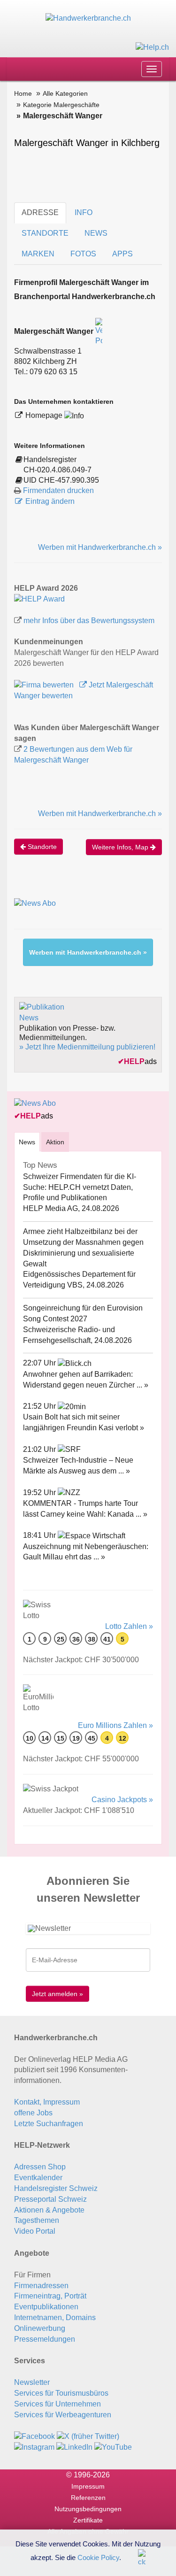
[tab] (27, 1142)
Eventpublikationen (46, 2307)
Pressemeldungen (45, 2339)
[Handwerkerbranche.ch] (88, 18)
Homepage (45, 415)
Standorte (41, 847)
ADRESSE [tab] (40, 212)
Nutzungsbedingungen (88, 2509)
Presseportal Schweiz (50, 2199)
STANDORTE (45, 233)
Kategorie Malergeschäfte (61, 105)
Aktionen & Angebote (49, 2210)
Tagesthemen (37, 2220)
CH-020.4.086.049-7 (57, 470)
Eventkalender (38, 2178)
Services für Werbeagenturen (63, 2415)
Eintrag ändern (50, 501)
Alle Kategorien (65, 93)
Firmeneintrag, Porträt (50, 2296)
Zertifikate (88, 2520)
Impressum (88, 2486)
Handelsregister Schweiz (56, 2188)
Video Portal (35, 2231)
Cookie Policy (98, 2557)
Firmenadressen (41, 2286)
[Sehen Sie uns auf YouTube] (113, 2447)
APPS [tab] (122, 254)
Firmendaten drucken (58, 490)
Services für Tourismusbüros (61, 2393)
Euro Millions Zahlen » (115, 1725)
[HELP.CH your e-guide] (152, 47)
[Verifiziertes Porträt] (99, 331)
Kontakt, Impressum (47, 2102)
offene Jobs (33, 2113)
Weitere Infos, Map (121, 847)
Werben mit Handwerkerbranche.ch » (100, 547)
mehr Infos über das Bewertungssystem (89, 621)
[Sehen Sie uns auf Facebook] (34, 2436)
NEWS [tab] (96, 233)
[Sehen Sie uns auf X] (88, 2436)
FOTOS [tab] (83, 254)
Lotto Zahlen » (129, 1626)
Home (23, 93)
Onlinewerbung (40, 2328)
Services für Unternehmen (57, 2404)
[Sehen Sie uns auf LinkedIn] (74, 2447)
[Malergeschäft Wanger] (39, 598)
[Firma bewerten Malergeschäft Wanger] (45, 685)
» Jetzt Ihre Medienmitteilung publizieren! (87, 1047)
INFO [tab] (84, 212)
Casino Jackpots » (122, 1800)
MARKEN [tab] (38, 254)
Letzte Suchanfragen (49, 2124)
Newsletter (32, 2382)
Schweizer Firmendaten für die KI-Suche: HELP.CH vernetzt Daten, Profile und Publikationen (80, 1187)
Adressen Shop (40, 2167)
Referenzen (88, 2498)
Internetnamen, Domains (55, 2318)
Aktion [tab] (55, 1142)
